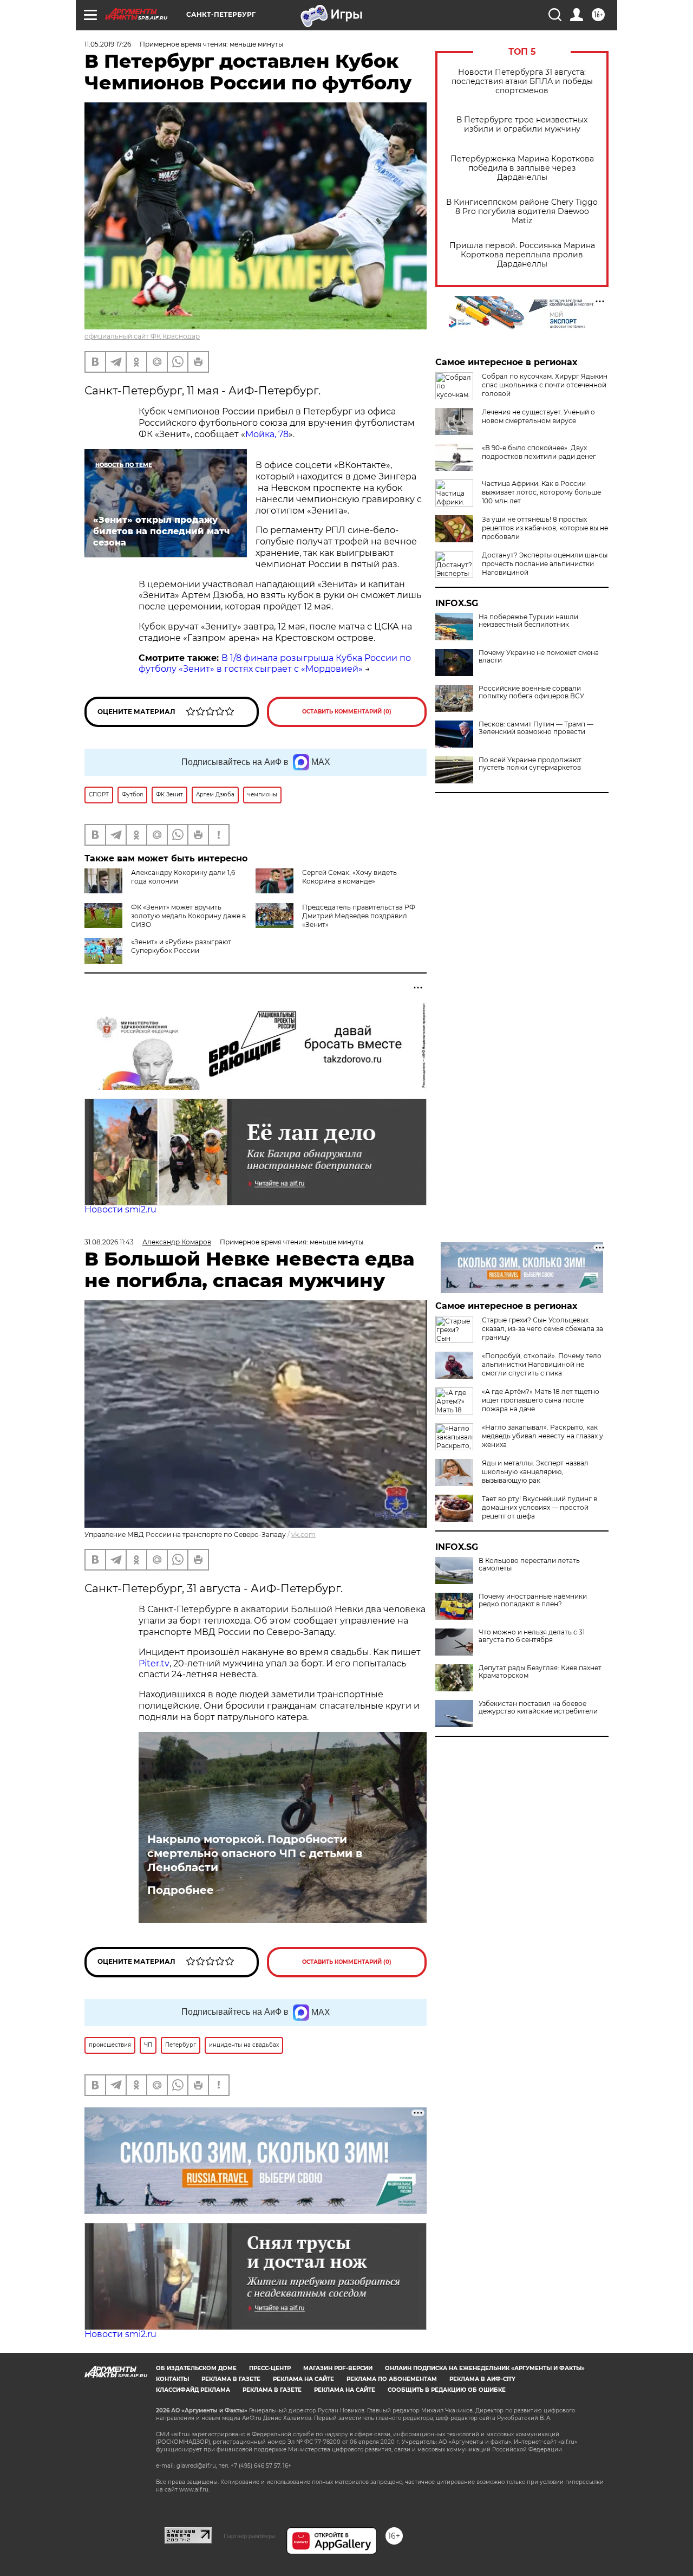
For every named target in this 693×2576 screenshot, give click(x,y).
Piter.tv (154, 1663)
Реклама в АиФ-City (482, 2379)
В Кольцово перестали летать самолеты (529, 1565)
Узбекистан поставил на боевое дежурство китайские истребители (538, 1708)
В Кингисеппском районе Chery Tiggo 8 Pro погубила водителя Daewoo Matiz (522, 212)
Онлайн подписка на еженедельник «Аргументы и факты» (485, 2368)
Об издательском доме (196, 2368)
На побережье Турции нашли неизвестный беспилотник (528, 621)
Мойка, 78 (267, 434)
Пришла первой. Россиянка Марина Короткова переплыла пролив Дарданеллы (522, 255)
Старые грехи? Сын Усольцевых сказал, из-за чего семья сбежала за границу (542, 1329)
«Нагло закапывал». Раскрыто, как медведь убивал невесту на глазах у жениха (542, 1436)
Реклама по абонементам (392, 2379)
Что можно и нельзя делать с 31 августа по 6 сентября (532, 1636)
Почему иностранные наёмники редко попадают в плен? (533, 1600)
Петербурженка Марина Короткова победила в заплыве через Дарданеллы (522, 168)
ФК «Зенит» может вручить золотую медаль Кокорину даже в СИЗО (188, 916)
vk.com (303, 1534)
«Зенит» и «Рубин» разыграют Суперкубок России (181, 946)
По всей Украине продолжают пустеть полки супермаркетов (530, 764)
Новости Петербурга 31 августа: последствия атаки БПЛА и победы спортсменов (522, 82)
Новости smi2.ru (120, 1209)
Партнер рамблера (249, 2536)
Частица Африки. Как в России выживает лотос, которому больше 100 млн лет (541, 492)
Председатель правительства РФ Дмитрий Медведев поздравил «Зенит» (359, 916)
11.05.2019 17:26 (108, 44)
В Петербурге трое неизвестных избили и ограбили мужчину (522, 125)
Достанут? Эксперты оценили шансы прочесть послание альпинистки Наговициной (545, 564)
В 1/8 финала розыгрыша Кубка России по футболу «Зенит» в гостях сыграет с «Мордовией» (275, 664)
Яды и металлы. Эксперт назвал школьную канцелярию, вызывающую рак (535, 1472)
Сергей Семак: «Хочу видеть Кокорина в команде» (349, 877)
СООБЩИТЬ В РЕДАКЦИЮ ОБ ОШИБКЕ (447, 2390)
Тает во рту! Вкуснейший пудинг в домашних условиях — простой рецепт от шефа (540, 1507)
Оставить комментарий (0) (347, 712)
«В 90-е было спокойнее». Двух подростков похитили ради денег (539, 452)
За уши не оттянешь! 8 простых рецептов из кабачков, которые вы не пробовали (545, 528)
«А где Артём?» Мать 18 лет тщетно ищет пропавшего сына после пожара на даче (541, 1400)
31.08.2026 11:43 (109, 1242)
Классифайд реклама (193, 2390)
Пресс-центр (270, 2368)
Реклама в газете (231, 2379)
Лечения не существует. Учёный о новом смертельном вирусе (538, 416)
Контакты (172, 2379)
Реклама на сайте (303, 2379)
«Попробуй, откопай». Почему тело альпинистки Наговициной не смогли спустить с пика (542, 1364)
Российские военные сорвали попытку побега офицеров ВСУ (531, 692)
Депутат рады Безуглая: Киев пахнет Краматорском (540, 1672)
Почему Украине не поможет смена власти (539, 657)
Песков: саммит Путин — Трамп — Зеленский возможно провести (536, 728)
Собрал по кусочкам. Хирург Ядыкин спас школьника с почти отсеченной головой (545, 385)
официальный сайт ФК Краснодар (142, 336)
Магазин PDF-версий (338, 2368)
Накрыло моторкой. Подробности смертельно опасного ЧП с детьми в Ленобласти (255, 1853)
